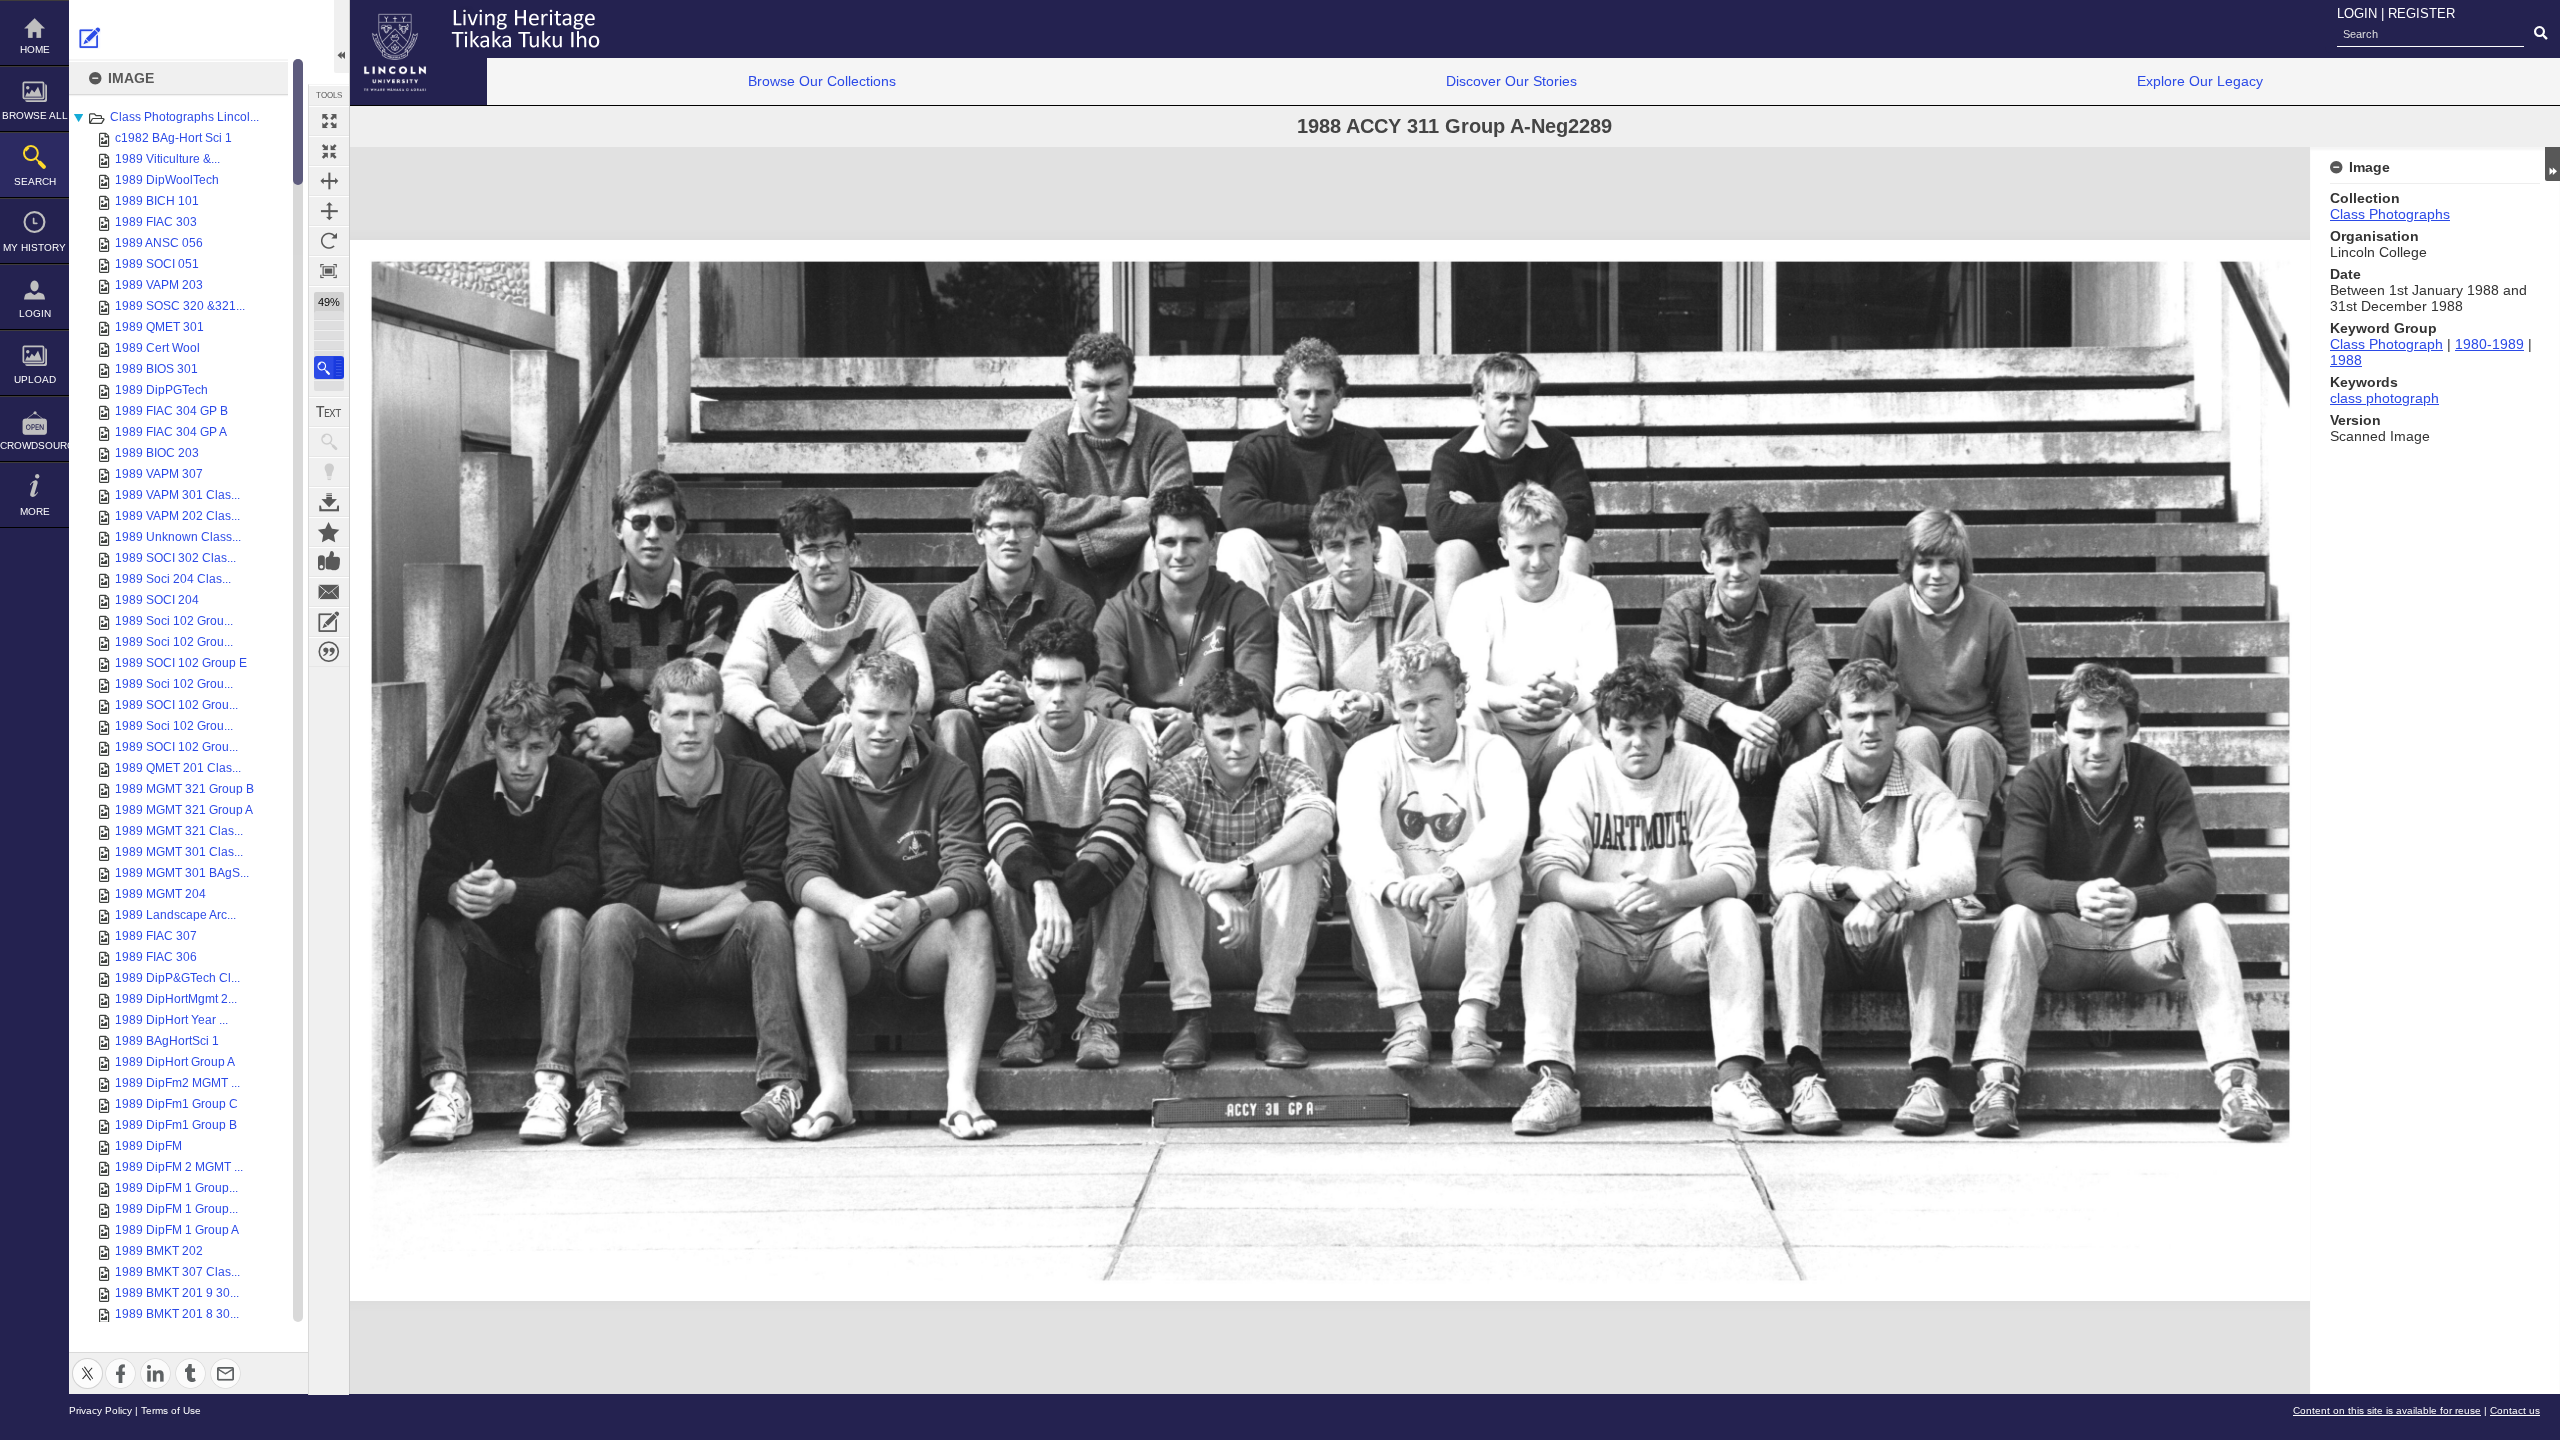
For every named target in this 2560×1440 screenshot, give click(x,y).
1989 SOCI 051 (157, 264)
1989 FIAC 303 (156, 222)
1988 (2346, 360)
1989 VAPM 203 (159, 285)
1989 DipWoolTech (167, 180)
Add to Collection (329, 532)
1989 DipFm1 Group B (176, 1125)
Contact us (2515, 1410)
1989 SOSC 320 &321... (180, 306)
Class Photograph (2386, 344)
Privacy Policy (100, 1410)
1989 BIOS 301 (156, 369)
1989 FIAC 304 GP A (171, 432)
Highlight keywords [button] (329, 472)
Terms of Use (171, 1410)
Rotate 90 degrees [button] (329, 241)
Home (35, 49)
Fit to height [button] (329, 211)
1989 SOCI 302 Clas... (175, 558)
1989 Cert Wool (157, 348)
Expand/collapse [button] (2552, 164)
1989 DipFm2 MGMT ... (177, 1083)
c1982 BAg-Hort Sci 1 (173, 138)
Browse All (35, 115)
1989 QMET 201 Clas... (178, 768)
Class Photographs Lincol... (184, 117)
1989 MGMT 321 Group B (184, 789)
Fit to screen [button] (329, 151)
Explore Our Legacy (2200, 81)
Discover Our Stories (1511, 81)
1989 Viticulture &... (167, 159)
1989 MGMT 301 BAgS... (182, 873)
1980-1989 (2489, 344)
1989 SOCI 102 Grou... (176, 705)
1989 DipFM (148, 1146)
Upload (35, 379)
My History (34, 247)
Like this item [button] (329, 562)
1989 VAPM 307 (159, 474)
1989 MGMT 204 (160, 894)
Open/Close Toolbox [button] (341, 36)
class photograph (2384, 398)
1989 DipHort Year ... (171, 1020)
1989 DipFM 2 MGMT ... (179, 1167)
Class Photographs (2390, 214)
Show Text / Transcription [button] (329, 412)
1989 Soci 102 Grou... (174, 621)
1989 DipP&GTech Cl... (177, 978)
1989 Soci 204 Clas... (173, 579)
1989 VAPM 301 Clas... (177, 495)
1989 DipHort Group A (175, 1062)
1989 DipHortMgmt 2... (176, 999)
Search (35, 181)
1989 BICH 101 (157, 201)
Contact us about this (329, 592)
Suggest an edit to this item (90, 38)
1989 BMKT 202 (159, 1251)
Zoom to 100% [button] (329, 271)
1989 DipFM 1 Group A (177, 1230)
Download (329, 502)
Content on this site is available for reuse (2387, 1410)
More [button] (35, 511)
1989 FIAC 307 (156, 936)
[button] (329, 367)
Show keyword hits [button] (329, 442)
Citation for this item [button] (329, 652)
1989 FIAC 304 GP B (171, 411)
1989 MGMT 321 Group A (184, 810)
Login (35, 313)
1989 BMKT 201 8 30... (177, 1314)
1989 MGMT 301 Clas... (179, 852)
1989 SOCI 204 (157, 600)
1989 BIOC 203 (157, 453)
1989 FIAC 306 (156, 957)
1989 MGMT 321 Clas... (179, 831)
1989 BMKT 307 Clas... (177, 1272)
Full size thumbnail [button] (329, 121)
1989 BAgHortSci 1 (167, 1041)
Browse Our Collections (822, 81)
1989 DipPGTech (161, 390)
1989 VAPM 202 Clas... (177, 516)
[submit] (2540, 34)
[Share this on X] (87, 1361)
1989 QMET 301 (159, 327)
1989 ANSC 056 (159, 243)
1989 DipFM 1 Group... (176, 1188)
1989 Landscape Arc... (175, 915)
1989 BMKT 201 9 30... (177, 1293)
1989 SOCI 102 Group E (181, 663)
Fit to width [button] (329, 181)
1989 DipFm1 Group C (176, 1104)
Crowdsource (34, 445)
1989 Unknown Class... (178, 537)
